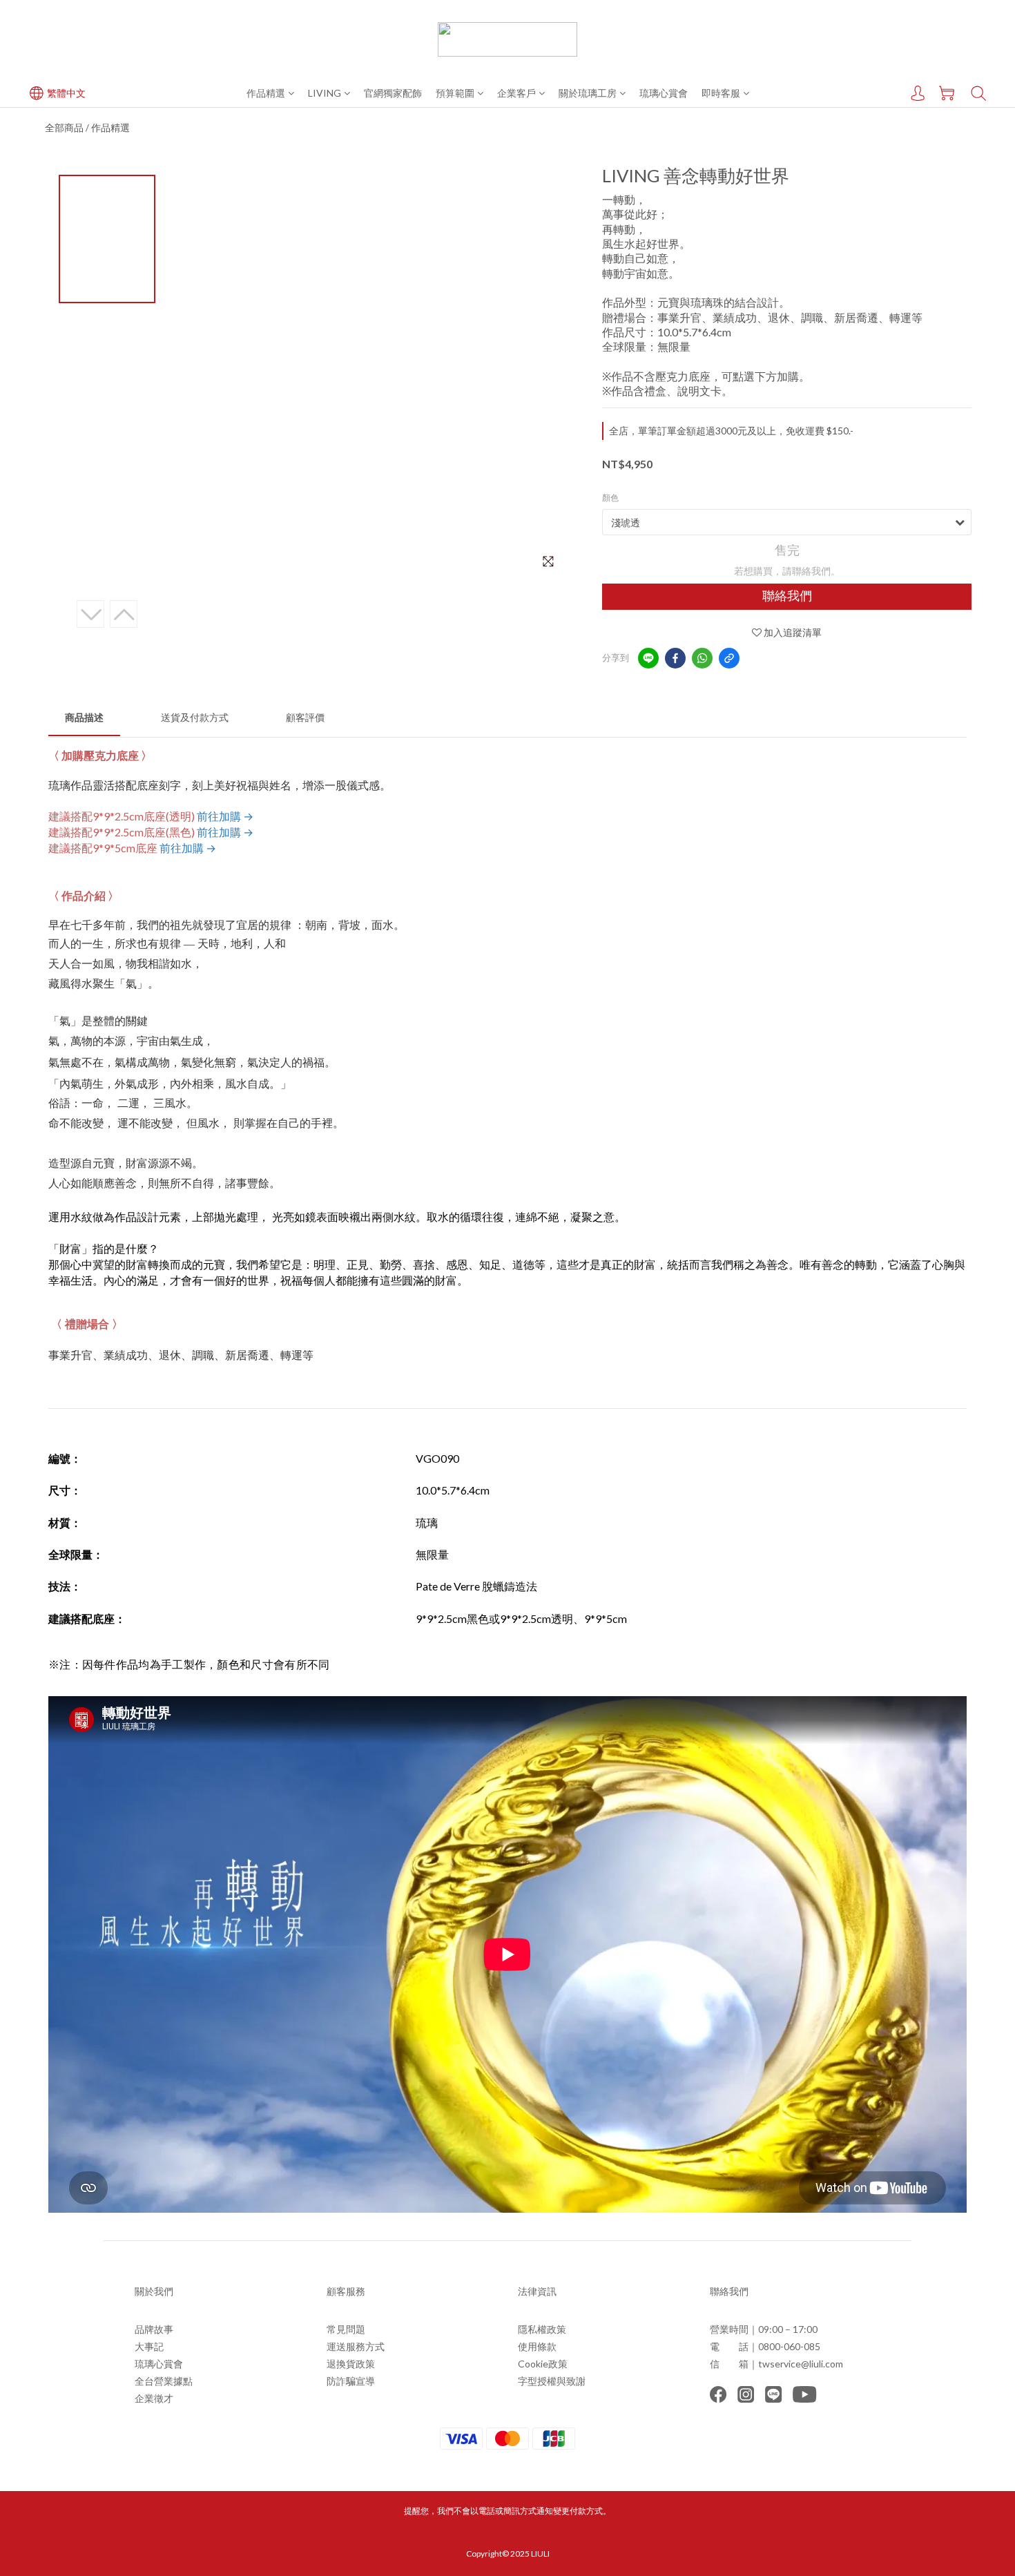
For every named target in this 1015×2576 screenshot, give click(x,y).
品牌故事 (154, 2329)
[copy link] (729, 658)
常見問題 (346, 2329)
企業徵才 (154, 2398)
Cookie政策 (543, 2364)
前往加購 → (225, 816)
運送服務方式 (356, 2346)
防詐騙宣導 (351, 2381)
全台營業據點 (164, 2381)
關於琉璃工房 (588, 93)
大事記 (149, 2346)
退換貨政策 (351, 2364)
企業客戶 (516, 93)
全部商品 (64, 127)
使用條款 (537, 2346)
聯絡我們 (787, 596)
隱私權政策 (542, 2329)
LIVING (325, 93)
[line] (648, 658)
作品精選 (266, 93)
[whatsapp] (702, 658)
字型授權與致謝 (552, 2381)
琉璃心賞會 (664, 93)
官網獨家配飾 (393, 93)
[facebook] (675, 658)
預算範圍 (455, 93)
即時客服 (721, 93)
